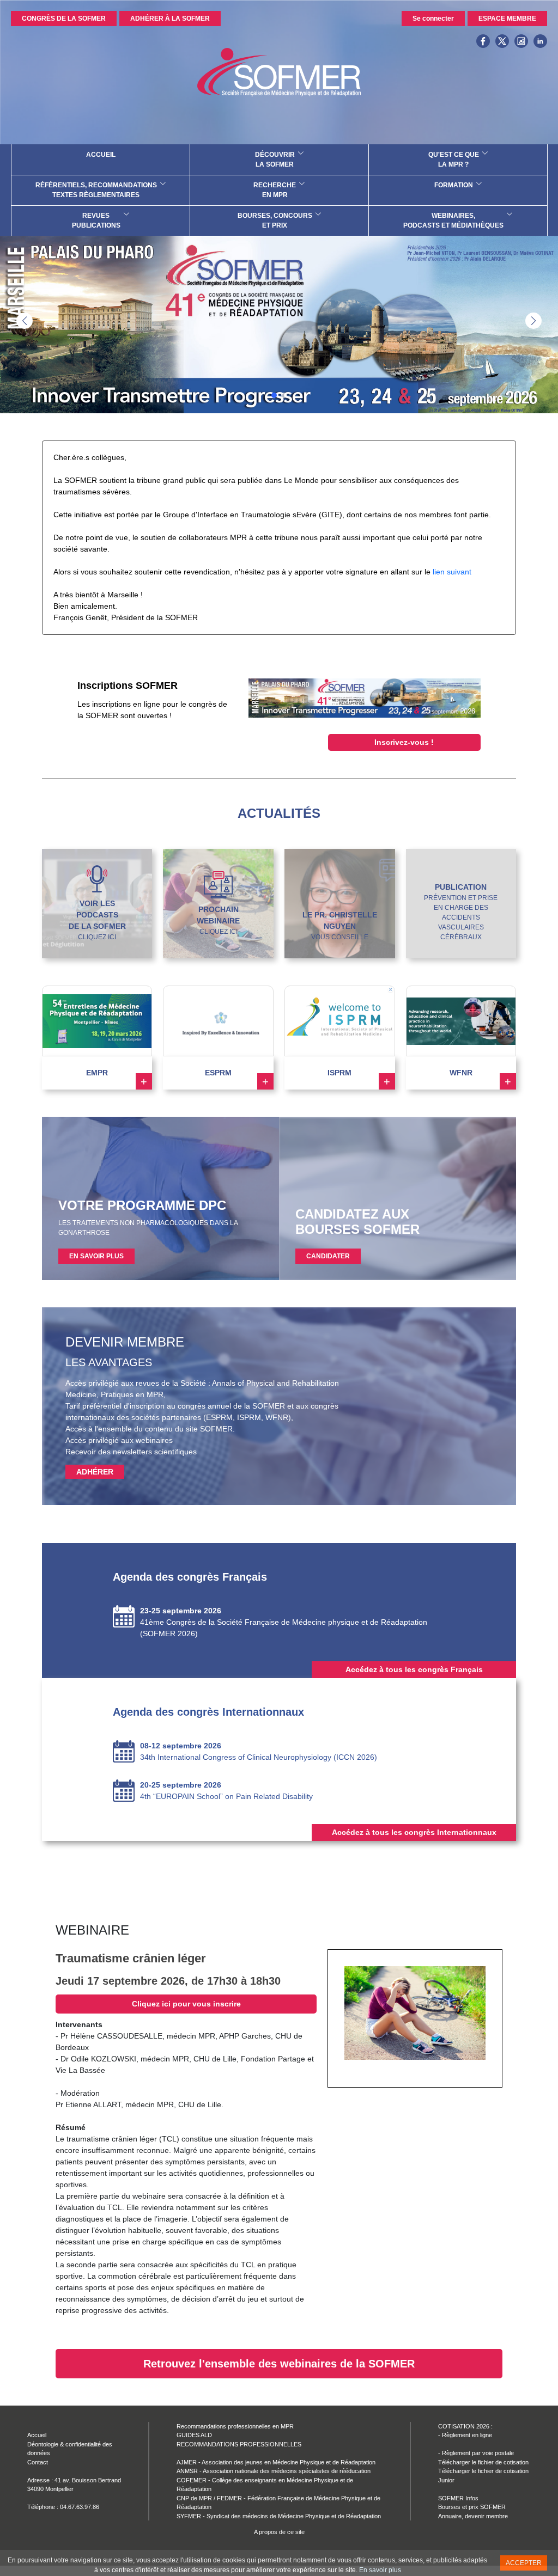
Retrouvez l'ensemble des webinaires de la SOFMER (279, 2364)
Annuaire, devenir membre (473, 2516)
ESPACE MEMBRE (507, 19)
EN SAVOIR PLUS (96, 1256)
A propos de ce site (279, 2532)
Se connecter (433, 19)
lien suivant (452, 572)
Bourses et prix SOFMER (472, 2507)
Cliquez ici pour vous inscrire (186, 2004)
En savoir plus (380, 2570)
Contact (38, 2462)
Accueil (37, 2435)
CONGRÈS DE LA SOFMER (64, 19)
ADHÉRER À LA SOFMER (170, 19)
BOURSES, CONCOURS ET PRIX (275, 221)
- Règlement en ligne (465, 2435)
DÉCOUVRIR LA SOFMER (275, 160)
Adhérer (95, 1472)
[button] (533, 321)
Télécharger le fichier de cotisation (483, 2462)
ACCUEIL (101, 155)
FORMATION (454, 185)
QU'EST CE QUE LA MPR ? (454, 160)
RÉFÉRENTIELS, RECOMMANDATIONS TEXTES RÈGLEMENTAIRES (96, 190)
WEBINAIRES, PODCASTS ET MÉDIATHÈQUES (453, 221)
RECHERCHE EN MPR (275, 190)
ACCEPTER (524, 2563)
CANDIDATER (328, 1256)
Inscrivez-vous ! (404, 742)
